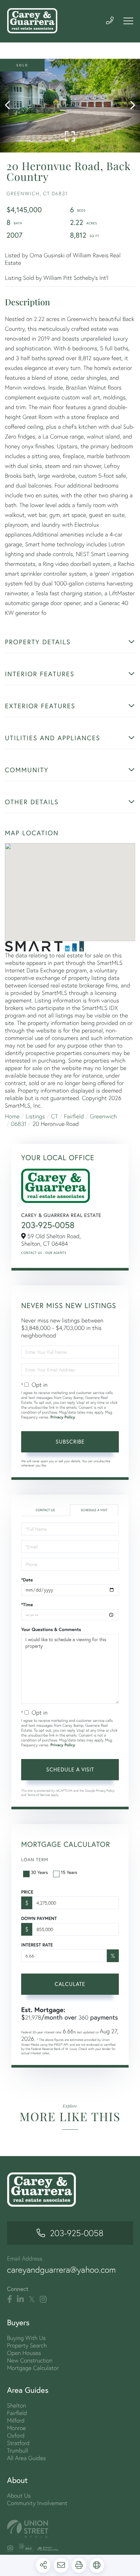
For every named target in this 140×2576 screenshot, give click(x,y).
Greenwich (103, 1116)
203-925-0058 (48, 1225)
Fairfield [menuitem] (17, 2413)
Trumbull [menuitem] (18, 2450)
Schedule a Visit (94, 1510)
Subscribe (70, 1441)
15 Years (69, 1872)
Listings (35, 1116)
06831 (19, 1124)
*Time (27, 1605)
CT (55, 1116)
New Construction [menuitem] (30, 2360)
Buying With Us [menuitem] (27, 2338)
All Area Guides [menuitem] (27, 2458)
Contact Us (32, 1253)
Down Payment (39, 1918)
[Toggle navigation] (128, 21)
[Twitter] (32, 2299)
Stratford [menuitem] (18, 2443)
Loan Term (35, 1859)
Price (27, 1892)
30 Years (39, 1872)
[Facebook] (10, 2299)
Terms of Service (39, 1795)
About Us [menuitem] (19, 2496)
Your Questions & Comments (51, 1629)
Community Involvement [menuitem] (37, 2503)
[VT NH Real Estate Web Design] (70, 2529)
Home (12, 1116)
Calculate (70, 1984)
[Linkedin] (20, 2299)
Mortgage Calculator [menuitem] (33, 2368)
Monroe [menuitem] (17, 2428)
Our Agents (56, 1253)
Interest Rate (37, 1945)
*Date (27, 1580)
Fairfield (74, 1116)
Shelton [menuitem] (17, 2405)
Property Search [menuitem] (27, 2345)
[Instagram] (43, 2299)
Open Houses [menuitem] (24, 2353)
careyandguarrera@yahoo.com (62, 2270)
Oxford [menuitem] (16, 2435)
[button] (11, 106)
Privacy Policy (63, 1417)
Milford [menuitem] (16, 2420)
